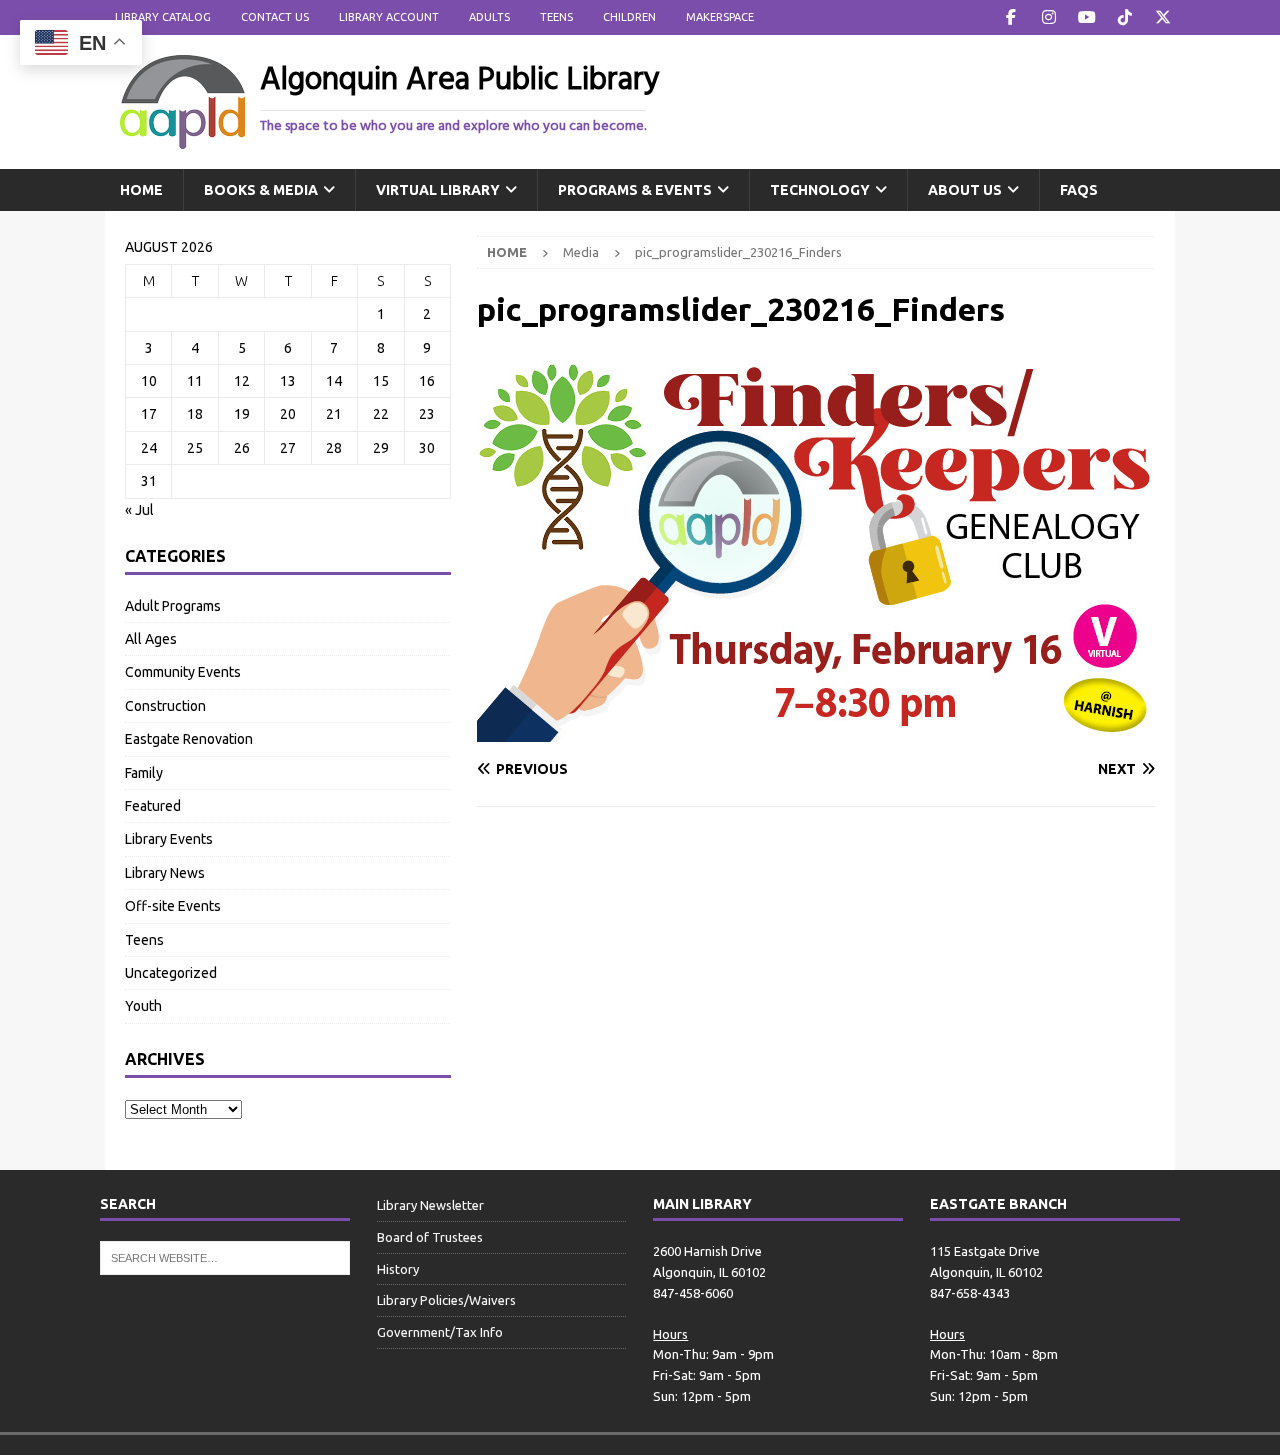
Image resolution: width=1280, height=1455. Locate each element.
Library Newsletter (430, 1205)
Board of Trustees (430, 1237)
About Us (965, 190)
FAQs (1079, 190)
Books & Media (261, 190)
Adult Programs (173, 606)
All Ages (151, 639)
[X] (1162, 17)
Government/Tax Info (440, 1332)
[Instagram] (1048, 17)
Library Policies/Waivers (446, 1300)
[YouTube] (1086, 17)
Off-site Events (173, 906)
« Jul (139, 510)
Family (144, 773)
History (398, 1269)
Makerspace (720, 17)
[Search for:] (225, 1257)
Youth (143, 1006)
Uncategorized (171, 973)
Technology (820, 190)
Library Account (389, 17)
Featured (153, 806)
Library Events (169, 839)
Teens (556, 17)
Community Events (183, 672)
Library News (165, 873)
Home (141, 190)
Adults (489, 17)
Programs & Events (635, 190)
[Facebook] (1010, 17)
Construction (165, 706)
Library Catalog (163, 17)
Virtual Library (438, 190)
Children (629, 17)
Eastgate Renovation (189, 739)
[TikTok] (1124, 17)
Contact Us (275, 17)
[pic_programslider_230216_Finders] (816, 730)
